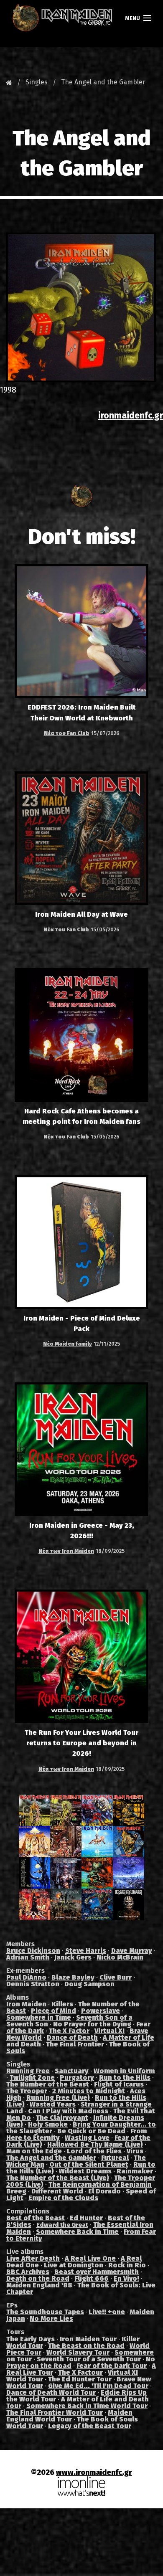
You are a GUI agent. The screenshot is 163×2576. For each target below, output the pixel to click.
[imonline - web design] (81, 2486)
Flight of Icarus (119, 2084)
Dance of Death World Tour (51, 2392)
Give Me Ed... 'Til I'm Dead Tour (98, 2386)
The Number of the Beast (48, 2084)
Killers (62, 2004)
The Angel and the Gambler (103, 82)
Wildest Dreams (85, 2171)
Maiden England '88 (39, 2285)
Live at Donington (74, 2265)
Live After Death (33, 2258)
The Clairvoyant (62, 2118)
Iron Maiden (26, 2004)
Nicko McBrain (120, 1957)
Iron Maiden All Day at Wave (81, 914)
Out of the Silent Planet (89, 2164)
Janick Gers (73, 1957)
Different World (57, 2191)
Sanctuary (72, 2071)
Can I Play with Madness (68, 2111)
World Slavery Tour (78, 2352)
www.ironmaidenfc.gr (94, 2473)
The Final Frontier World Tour (55, 2412)
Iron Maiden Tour (88, 2339)
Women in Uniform (124, 2071)
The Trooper (27, 2091)
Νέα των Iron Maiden (66, 1551)
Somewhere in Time (39, 2017)
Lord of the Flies (94, 2151)
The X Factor (69, 2031)
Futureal (115, 2158)
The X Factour (80, 2372)
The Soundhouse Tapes (45, 2312)
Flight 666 (92, 2278)
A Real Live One (90, 2258)
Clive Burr (116, 1977)
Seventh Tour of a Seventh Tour (89, 2359)
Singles (37, 82)
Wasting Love (87, 2138)
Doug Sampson (89, 1984)
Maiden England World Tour (69, 2416)
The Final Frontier (75, 2044)
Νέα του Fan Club (67, 733)
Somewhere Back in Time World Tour (87, 2406)
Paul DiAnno (26, 1977)
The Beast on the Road (86, 2346)
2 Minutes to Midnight (89, 2091)
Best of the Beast (36, 2218)
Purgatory (77, 2078)
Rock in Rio (127, 2265)
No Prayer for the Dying (92, 2024)
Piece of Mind (53, 2011)
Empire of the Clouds (63, 2198)
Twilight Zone (32, 2078)
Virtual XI (110, 2031)
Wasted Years (53, 2104)
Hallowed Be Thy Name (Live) (95, 2144)
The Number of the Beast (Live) (58, 2178)
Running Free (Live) (58, 2098)
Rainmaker (135, 2171)
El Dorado (104, 2191)
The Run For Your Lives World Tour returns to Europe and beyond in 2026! (81, 1743)
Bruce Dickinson (33, 1951)
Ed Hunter (86, 2218)
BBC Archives (28, 2272)
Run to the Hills (125, 2078)
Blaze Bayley (73, 1977)
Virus (135, 2151)
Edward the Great (62, 2225)
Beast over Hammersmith (97, 2272)
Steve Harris (86, 1951)
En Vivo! (126, 2278)
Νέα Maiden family (67, 1344)
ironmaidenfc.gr (131, 416)
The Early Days (31, 2339)
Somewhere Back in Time (77, 2232)
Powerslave (101, 2011)
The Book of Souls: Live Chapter (81, 2288)
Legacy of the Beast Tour (90, 2426)
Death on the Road (38, 2278)
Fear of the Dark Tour (112, 2366)
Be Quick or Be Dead (91, 2131)
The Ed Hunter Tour (80, 2379)
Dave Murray (132, 1951)
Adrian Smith (28, 1957)
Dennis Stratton (33, 1984)
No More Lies (51, 2319)
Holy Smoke (48, 2124)
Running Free (28, 2071)
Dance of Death (72, 2037)
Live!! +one (107, 2312)
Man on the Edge (34, 2151)
